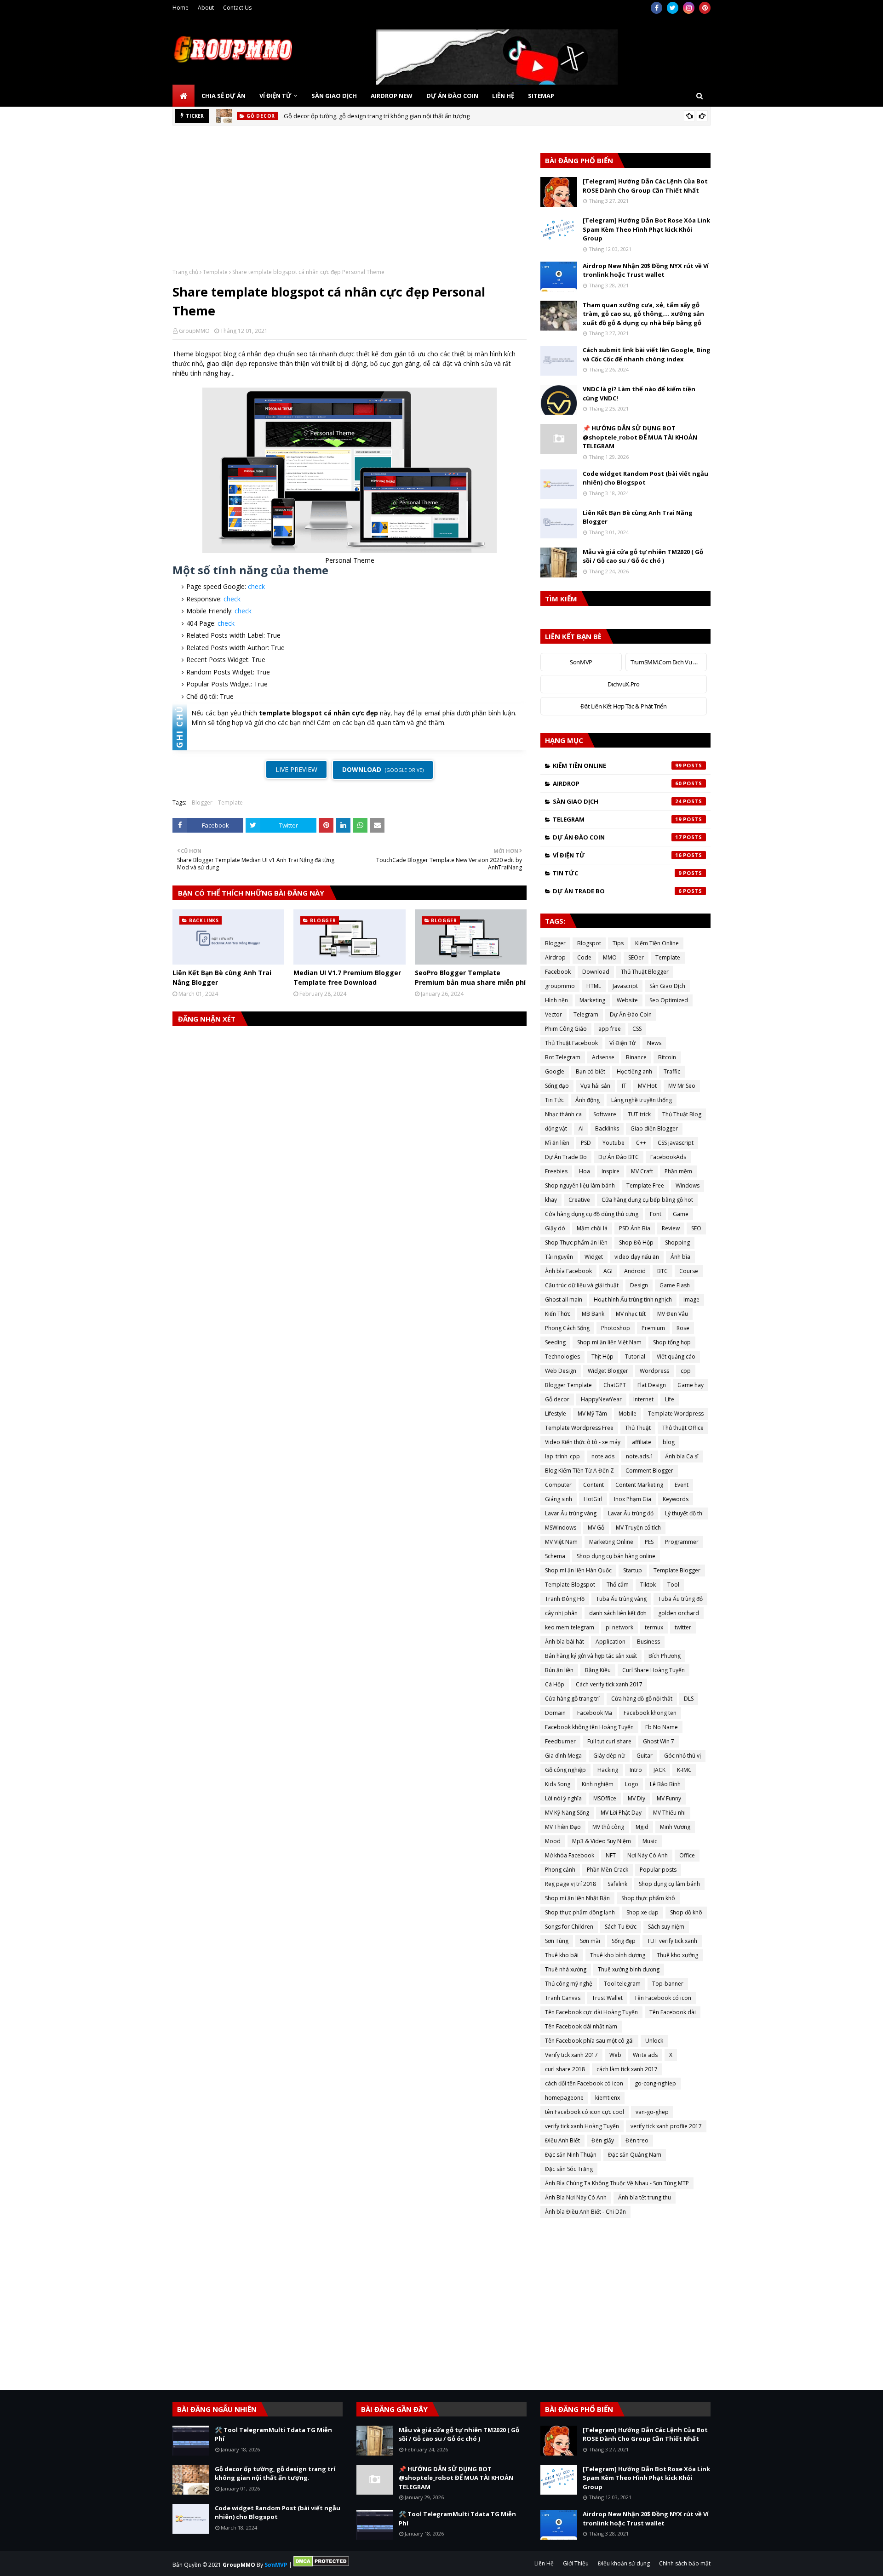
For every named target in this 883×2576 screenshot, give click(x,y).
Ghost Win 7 (659, 1741)
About (206, 8)
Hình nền (556, 1000)
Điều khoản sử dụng (624, 2563)
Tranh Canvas (563, 1998)
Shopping (677, 1242)
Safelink (617, 1884)
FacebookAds (668, 1157)
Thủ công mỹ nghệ (569, 1984)
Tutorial (635, 1357)
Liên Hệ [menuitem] (503, 96)
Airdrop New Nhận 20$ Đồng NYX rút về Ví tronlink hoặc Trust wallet (646, 270)
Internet (643, 1399)
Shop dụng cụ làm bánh (669, 1884)
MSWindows (561, 1528)
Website (627, 1000)
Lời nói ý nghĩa (563, 1798)
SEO (696, 1228)
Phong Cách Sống (567, 1328)
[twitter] (673, 8)
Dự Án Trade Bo (617, 891)
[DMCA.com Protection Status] (321, 2565)
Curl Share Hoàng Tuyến (654, 1670)
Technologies (562, 1357)
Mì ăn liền (557, 1143)
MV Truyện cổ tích (638, 1528)
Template (215, 272)
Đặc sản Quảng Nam (635, 2155)
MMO (610, 957)
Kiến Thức (558, 1314)
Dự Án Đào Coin (617, 837)
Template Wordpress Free (579, 1428)
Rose (683, 1328)
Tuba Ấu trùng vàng (621, 1599)
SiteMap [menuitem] (541, 96)
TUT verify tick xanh (672, 1941)
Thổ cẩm (618, 1585)
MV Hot (647, 1086)
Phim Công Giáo (566, 1029)
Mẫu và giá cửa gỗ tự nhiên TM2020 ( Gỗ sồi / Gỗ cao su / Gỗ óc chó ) (643, 556)
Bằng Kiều (598, 1670)
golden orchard (679, 1613)
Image (691, 1299)
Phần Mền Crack (608, 1870)
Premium (653, 1328)
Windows (688, 1185)
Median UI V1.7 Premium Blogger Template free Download (347, 977)
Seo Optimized (669, 1000)
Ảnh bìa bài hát (565, 1642)
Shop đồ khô (686, 1912)
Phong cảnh (560, 1870)
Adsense (603, 1057)
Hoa (585, 1171)
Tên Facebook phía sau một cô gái (589, 2041)
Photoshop (616, 1328)
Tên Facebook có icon (663, 1998)
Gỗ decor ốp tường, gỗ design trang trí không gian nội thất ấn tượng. (376, 116)
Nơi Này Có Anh (648, 1855)
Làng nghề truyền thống (642, 1100)
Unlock (654, 2041)
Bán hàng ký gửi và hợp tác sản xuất (591, 1656)
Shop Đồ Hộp (636, 1242)
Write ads (645, 2055)
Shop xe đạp (642, 1912)
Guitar (645, 1756)
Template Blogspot (570, 1585)
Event (682, 1485)
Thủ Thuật (638, 1428)
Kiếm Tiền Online (617, 765)
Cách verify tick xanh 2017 (609, 1684)
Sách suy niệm (666, 1927)
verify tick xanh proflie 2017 (666, 2126)
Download (596, 972)
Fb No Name (662, 1727)
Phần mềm (678, 1171)
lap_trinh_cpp (562, 1456)
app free (610, 1029)
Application (611, 1642)
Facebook (558, 972)
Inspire (611, 1171)
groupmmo (560, 986)
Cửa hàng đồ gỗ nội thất (642, 1699)
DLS (689, 1699)
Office (687, 1855)
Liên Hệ (544, 2563)
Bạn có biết (591, 1071)
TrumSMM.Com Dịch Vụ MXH (668, 662)
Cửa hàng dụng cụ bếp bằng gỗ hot (647, 1200)
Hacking (608, 1770)
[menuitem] (183, 96)
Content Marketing (639, 1485)
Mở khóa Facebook (570, 1855)
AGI (608, 1271)
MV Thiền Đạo (563, 1827)
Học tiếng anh (634, 1071)
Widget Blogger (608, 1371)
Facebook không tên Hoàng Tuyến (589, 1727)
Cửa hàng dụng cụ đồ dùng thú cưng (592, 1214)
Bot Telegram (563, 1057)
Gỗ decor (557, 1399)
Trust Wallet (607, 1998)
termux (654, 1627)
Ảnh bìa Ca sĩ (682, 1456)
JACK (659, 1770)
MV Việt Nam (561, 1542)
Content (593, 1485)
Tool (673, 1585)
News (654, 1043)
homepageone (564, 2098)
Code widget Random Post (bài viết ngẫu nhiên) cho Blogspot (645, 478)
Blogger (202, 803)
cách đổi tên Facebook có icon (584, 2083)
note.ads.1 (640, 1456)
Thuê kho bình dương (618, 1955)
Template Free (645, 1185)
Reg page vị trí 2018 (571, 1884)
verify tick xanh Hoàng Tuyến (582, 2126)
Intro (636, 1770)
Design (639, 1285)
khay (551, 1200)
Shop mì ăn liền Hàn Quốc (578, 1570)
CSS (637, 1029)
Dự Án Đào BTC (619, 1157)
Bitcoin (667, 1057)
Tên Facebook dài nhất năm (581, 2026)
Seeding (555, 1342)
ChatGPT (615, 1385)
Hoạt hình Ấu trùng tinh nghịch (633, 1299)
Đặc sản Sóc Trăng (569, 2169)
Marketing (592, 1000)
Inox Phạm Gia (633, 1499)
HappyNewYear (601, 1399)
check (256, 586)
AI (581, 1128)
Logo (632, 1784)
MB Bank (593, 1314)
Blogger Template (568, 1385)
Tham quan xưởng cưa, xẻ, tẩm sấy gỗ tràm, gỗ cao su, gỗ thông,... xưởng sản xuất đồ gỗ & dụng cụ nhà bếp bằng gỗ (643, 314)
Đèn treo (637, 2140)
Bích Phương (665, 1656)
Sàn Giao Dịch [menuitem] (334, 96)
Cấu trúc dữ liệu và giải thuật (582, 1285)
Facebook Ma (595, 1713)
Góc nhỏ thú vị (682, 1756)
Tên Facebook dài (673, 2012)
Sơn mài (590, 1941)
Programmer (682, 1542)
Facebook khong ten (650, 1713)
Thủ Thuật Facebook (571, 1043)
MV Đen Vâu (673, 1314)
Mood (553, 1841)
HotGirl (593, 1499)
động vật (556, 1128)
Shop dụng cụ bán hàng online (616, 1556)
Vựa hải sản (595, 1086)
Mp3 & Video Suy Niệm (602, 1841)
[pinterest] (705, 8)
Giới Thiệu (576, 2563)
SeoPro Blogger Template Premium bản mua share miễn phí (470, 977)
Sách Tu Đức (621, 1927)
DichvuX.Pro (623, 684)
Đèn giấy (603, 2140)
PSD (586, 1143)
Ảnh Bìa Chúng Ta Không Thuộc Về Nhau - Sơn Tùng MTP (617, 2183)
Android (635, 1271)
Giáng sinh (559, 1499)
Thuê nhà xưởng (566, 1969)
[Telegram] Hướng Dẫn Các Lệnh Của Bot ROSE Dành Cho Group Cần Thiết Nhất (645, 186)
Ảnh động (588, 1100)
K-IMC (684, 1770)
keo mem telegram (570, 1627)
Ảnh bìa (680, 1257)
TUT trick (639, 1114)
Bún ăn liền (559, 1670)
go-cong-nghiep (655, 2083)
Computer (558, 1485)
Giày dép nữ (609, 1756)
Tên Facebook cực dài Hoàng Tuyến (591, 2012)
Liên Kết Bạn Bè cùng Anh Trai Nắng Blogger (222, 977)
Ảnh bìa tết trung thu (645, 2197)
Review (671, 1228)
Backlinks (607, 1128)
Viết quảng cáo (676, 1357)
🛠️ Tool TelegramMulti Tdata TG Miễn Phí (273, 2434)
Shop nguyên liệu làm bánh (580, 1185)
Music (650, 1841)
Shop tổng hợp (672, 1342)
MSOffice (605, 1798)
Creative (579, 1200)
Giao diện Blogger (654, 1128)
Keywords (676, 1499)
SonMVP (581, 662)
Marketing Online (611, 1542)
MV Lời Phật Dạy (621, 1813)
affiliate (642, 1442)
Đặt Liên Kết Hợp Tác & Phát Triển (623, 706)
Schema (555, 1556)
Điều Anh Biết (562, 2140)
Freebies (556, 1171)
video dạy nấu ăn (637, 1257)
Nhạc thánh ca (563, 1114)
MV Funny (669, 1798)
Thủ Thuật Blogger (645, 972)
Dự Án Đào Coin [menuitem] (452, 96)
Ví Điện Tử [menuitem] (275, 96)
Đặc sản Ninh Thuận (571, 2155)
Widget (594, 1257)
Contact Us (237, 8)
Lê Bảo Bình (665, 1784)
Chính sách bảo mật (685, 2563)
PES (649, 1542)
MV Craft (642, 1171)
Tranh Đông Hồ (565, 1599)
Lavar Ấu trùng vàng (571, 1513)
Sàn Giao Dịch (617, 801)
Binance (636, 1057)
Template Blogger (677, 1570)
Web (615, 2055)
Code (584, 957)
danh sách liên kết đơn (618, 1613)
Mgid (642, 1827)
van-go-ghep (652, 2112)
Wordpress (654, 1371)
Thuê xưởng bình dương (629, 1969)
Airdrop (617, 783)
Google (555, 1071)
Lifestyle (556, 1414)
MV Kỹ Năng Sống (567, 1813)
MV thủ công (608, 1827)
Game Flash (675, 1285)
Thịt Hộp (602, 1357)
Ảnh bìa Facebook (568, 1271)
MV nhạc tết (631, 1314)
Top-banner (668, 1984)
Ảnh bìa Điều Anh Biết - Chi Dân (585, 2212)
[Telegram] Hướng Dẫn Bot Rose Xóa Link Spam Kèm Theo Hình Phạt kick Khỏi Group (646, 229)
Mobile (628, 1414)
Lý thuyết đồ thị (684, 1513)
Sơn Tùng (557, 1941)
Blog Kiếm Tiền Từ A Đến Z (579, 1471)
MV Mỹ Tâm (592, 1414)
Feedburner (560, 1741)
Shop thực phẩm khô (648, 1898)
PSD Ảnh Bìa (635, 1228)
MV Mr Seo (682, 1086)
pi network (619, 1627)
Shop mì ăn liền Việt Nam (609, 1342)
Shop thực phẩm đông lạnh (580, 1912)
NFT (611, 1855)
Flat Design (652, 1385)
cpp (686, 1371)
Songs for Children (569, 1927)
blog (669, 1442)
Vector (553, 1014)
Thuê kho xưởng (677, 1955)
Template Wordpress (676, 1414)
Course (689, 1271)
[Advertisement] (350, 204)
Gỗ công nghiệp (565, 1770)
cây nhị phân (561, 1613)
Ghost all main (564, 1299)
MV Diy (636, 1798)
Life (670, 1399)
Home (181, 8)
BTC (662, 1271)
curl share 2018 (565, 2069)
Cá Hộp (555, 1684)
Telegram (617, 819)
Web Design (561, 1371)
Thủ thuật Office (683, 1428)
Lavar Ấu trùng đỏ (631, 1513)
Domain (555, 1713)
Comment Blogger (649, 1471)
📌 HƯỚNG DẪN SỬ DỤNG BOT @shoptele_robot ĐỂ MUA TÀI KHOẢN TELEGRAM (640, 437)
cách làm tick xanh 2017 (627, 2069)
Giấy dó (555, 1228)
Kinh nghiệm (598, 1784)
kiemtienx (608, 2098)
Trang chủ (185, 272)
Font (656, 1214)
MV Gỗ (596, 1528)
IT (624, 1086)
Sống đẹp (624, 1941)
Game (681, 1214)
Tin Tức (617, 873)
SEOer (636, 957)
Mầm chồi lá (592, 1228)
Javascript (625, 986)
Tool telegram (622, 1984)
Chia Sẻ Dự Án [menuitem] (224, 96)
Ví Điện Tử (617, 855)
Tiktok (648, 1585)
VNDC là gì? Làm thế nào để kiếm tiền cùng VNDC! (639, 394)
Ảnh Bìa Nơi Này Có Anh (576, 2197)
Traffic (672, 1071)
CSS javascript (676, 1143)
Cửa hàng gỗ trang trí (572, 1699)
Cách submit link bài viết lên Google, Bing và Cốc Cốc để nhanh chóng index (647, 354)
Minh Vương (675, 1827)
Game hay (691, 1385)
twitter (683, 1627)
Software (605, 1114)
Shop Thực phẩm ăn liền (576, 1242)
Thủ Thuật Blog (682, 1114)
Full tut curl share (609, 1741)
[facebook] (657, 8)
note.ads (603, 1456)
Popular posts (658, 1870)
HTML (594, 986)
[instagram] (689, 8)
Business (648, 1642)
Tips (618, 943)
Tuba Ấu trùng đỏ (680, 1599)
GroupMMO (194, 331)
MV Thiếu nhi (669, 1813)
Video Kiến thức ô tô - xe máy (583, 1442)
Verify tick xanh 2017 (571, 2055)
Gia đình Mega (563, 1756)
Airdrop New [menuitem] (392, 96)
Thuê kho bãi (562, 1955)
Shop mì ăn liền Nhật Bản (577, 1898)
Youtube (614, 1143)
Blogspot (589, 943)
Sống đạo (557, 1086)
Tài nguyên (559, 1257)
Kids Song (558, 1784)
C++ (641, 1143)
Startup (633, 1570)
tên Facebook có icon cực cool (585, 2112)
